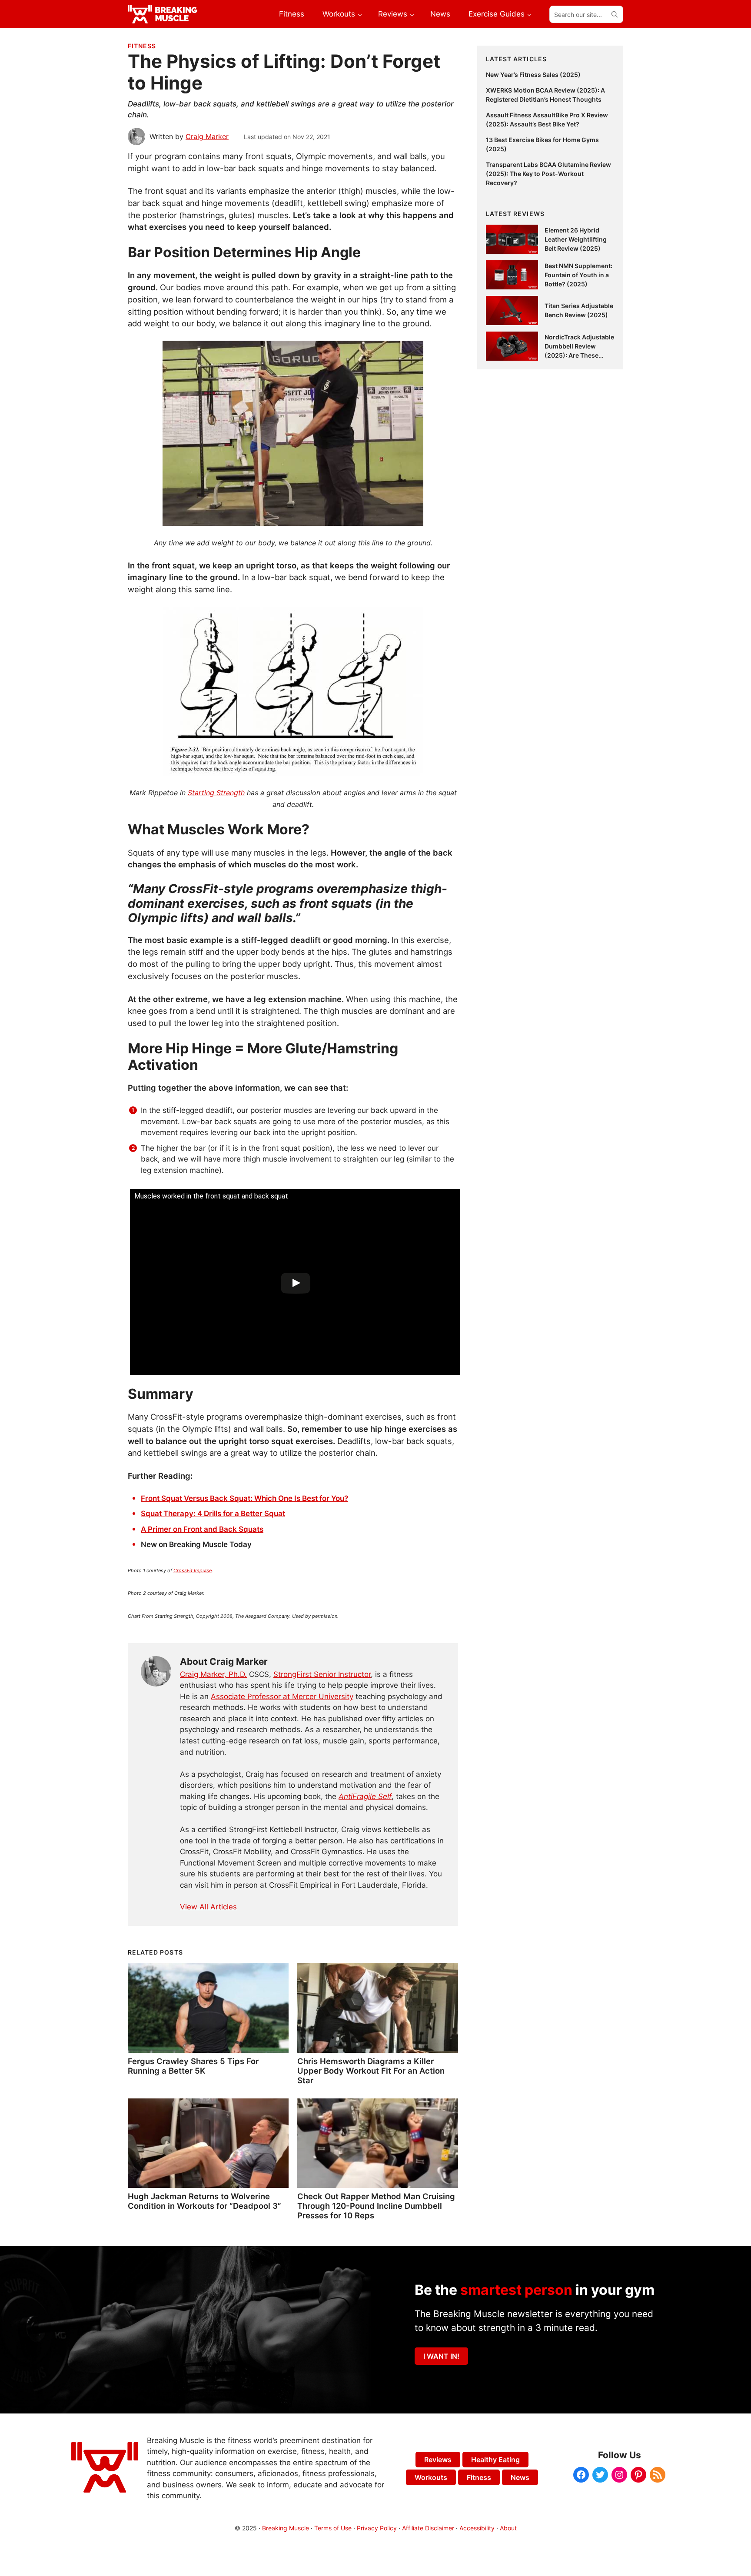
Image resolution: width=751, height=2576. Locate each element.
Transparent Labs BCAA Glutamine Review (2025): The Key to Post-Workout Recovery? (548, 174)
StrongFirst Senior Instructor (322, 1674)
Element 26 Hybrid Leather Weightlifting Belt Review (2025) (576, 239)
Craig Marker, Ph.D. (213, 1674)
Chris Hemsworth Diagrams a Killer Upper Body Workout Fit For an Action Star (371, 2071)
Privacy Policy (377, 2528)
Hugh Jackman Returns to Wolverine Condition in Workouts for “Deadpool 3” (204, 2201)
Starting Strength (216, 793)
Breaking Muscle (286, 2528)
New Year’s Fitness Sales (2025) (533, 75)
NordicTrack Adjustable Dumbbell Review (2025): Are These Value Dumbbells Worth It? (579, 355)
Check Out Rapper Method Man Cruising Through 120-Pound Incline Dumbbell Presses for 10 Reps (376, 2206)
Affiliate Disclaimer (428, 2528)
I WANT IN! (441, 2356)
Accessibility (477, 2528)
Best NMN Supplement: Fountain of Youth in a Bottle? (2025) (578, 275)
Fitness (142, 46)
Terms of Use (333, 2528)
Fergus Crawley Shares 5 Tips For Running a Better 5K (193, 2066)
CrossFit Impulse (193, 1570)
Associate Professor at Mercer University (282, 1696)
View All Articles (208, 1907)
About (508, 2528)
